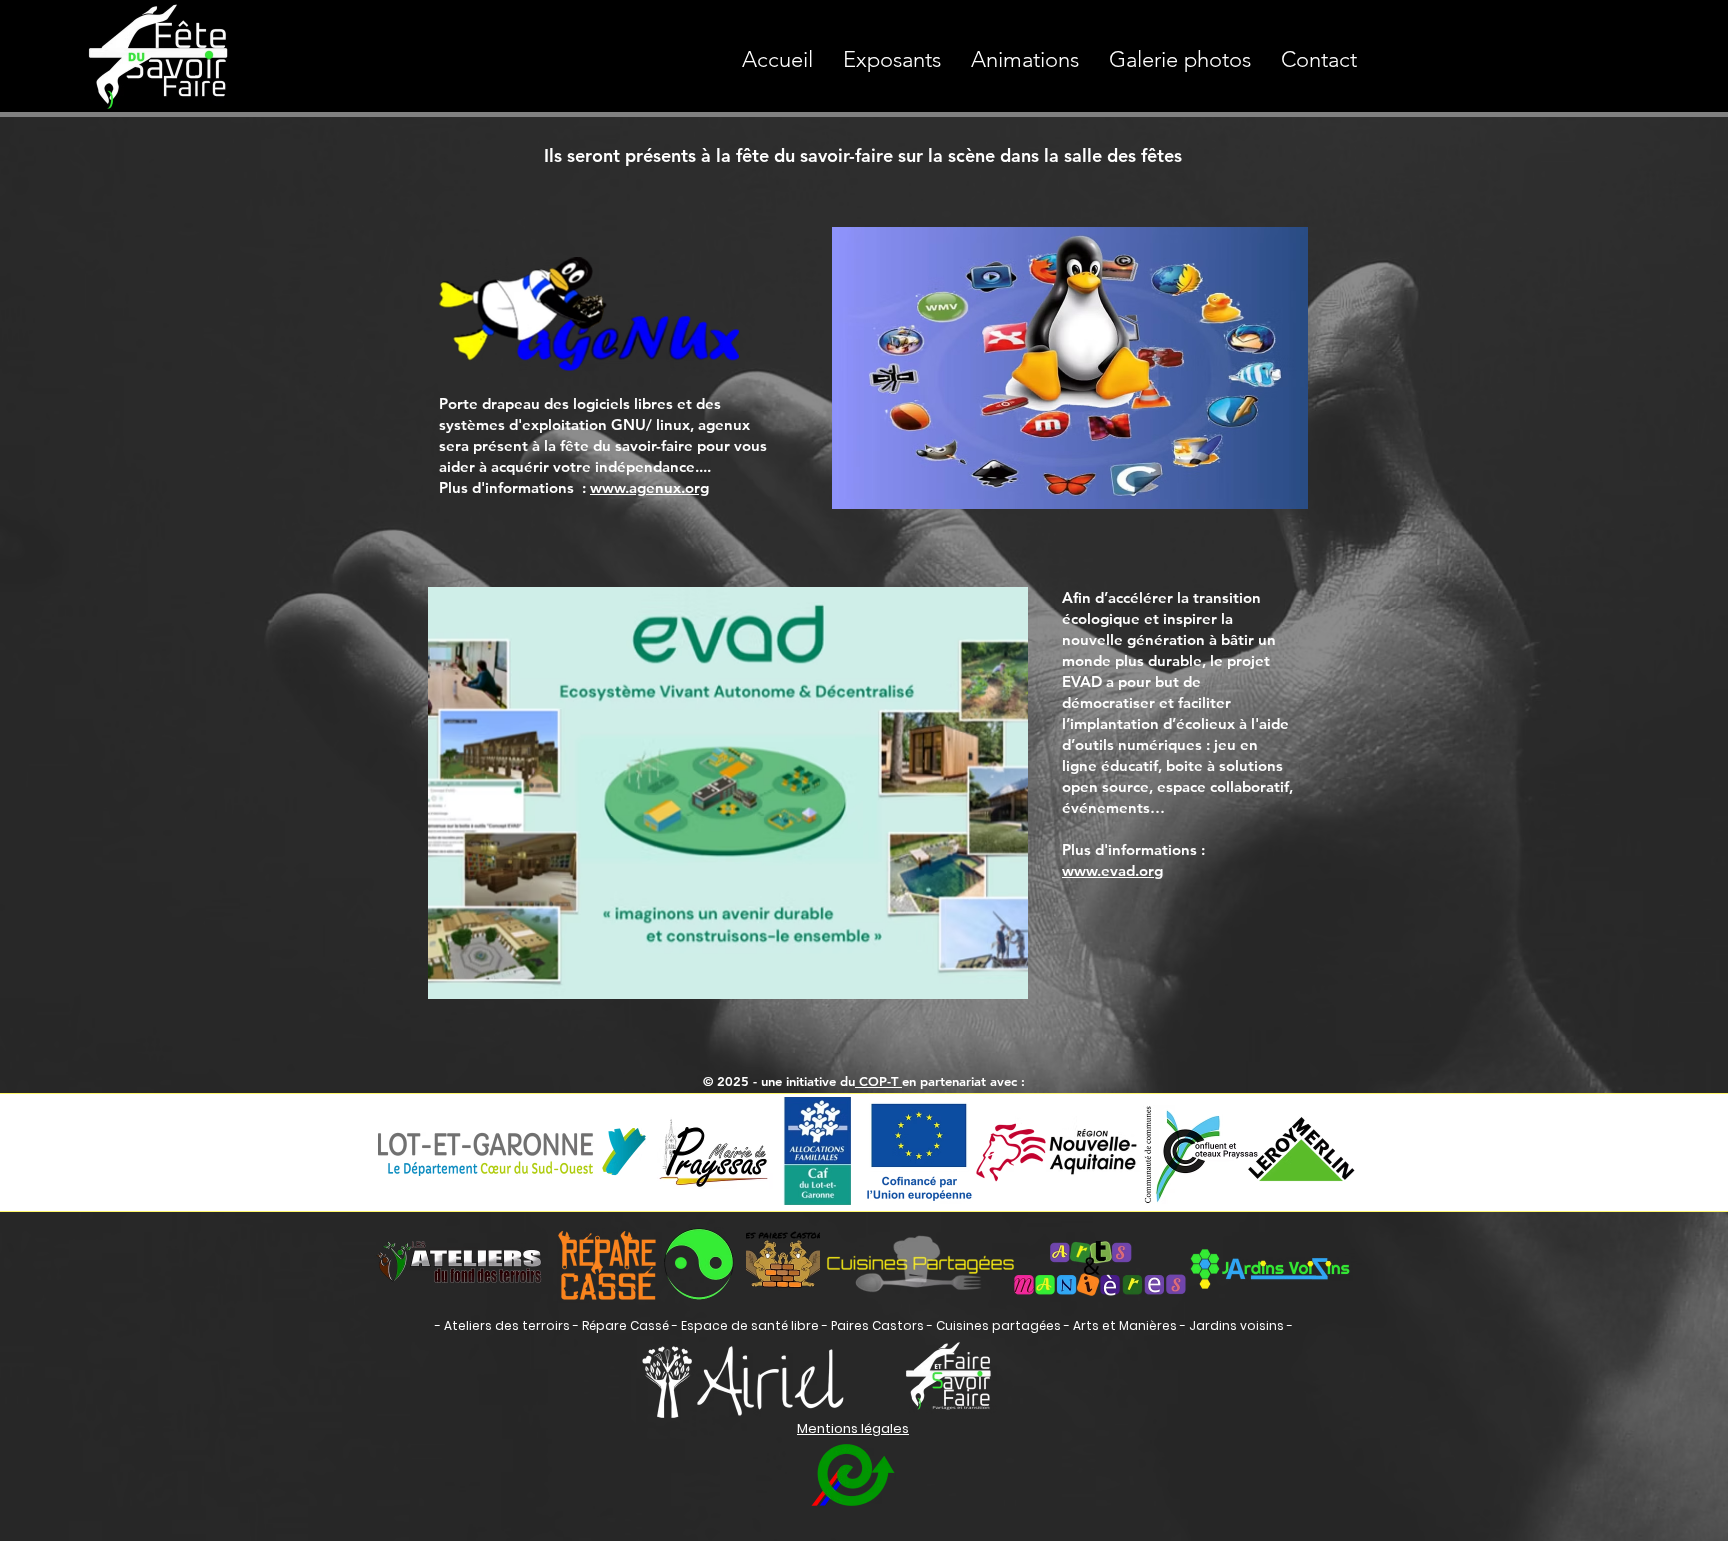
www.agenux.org (649, 487)
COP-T (878, 1081)
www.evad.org (1112, 870)
